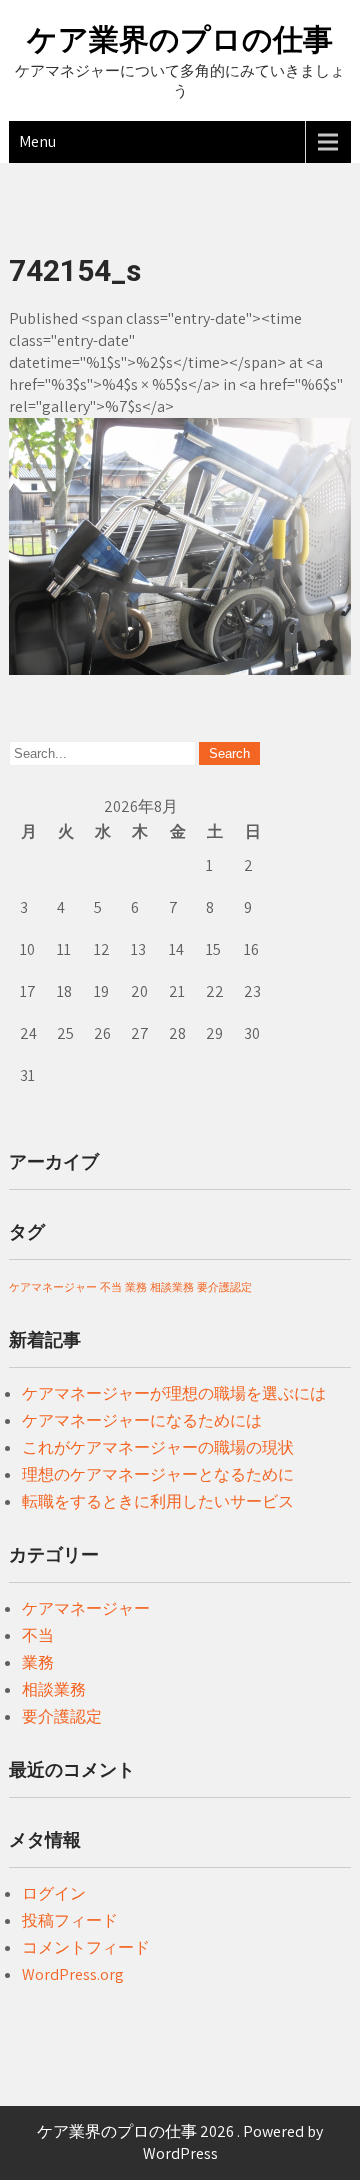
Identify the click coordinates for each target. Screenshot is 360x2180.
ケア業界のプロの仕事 (180, 39)
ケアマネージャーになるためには (142, 1420)
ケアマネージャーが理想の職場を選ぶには (174, 1393)
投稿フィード (70, 1920)
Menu (37, 141)
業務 (136, 1287)
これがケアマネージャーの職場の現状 (158, 1447)
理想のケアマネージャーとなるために (158, 1474)
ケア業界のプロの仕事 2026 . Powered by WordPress (180, 2142)
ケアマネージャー (53, 1287)
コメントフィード (86, 1947)
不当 (111, 1287)
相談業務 (172, 1287)
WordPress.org (73, 1974)
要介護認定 (224, 1287)
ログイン (54, 1893)
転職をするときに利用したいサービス (158, 1501)
